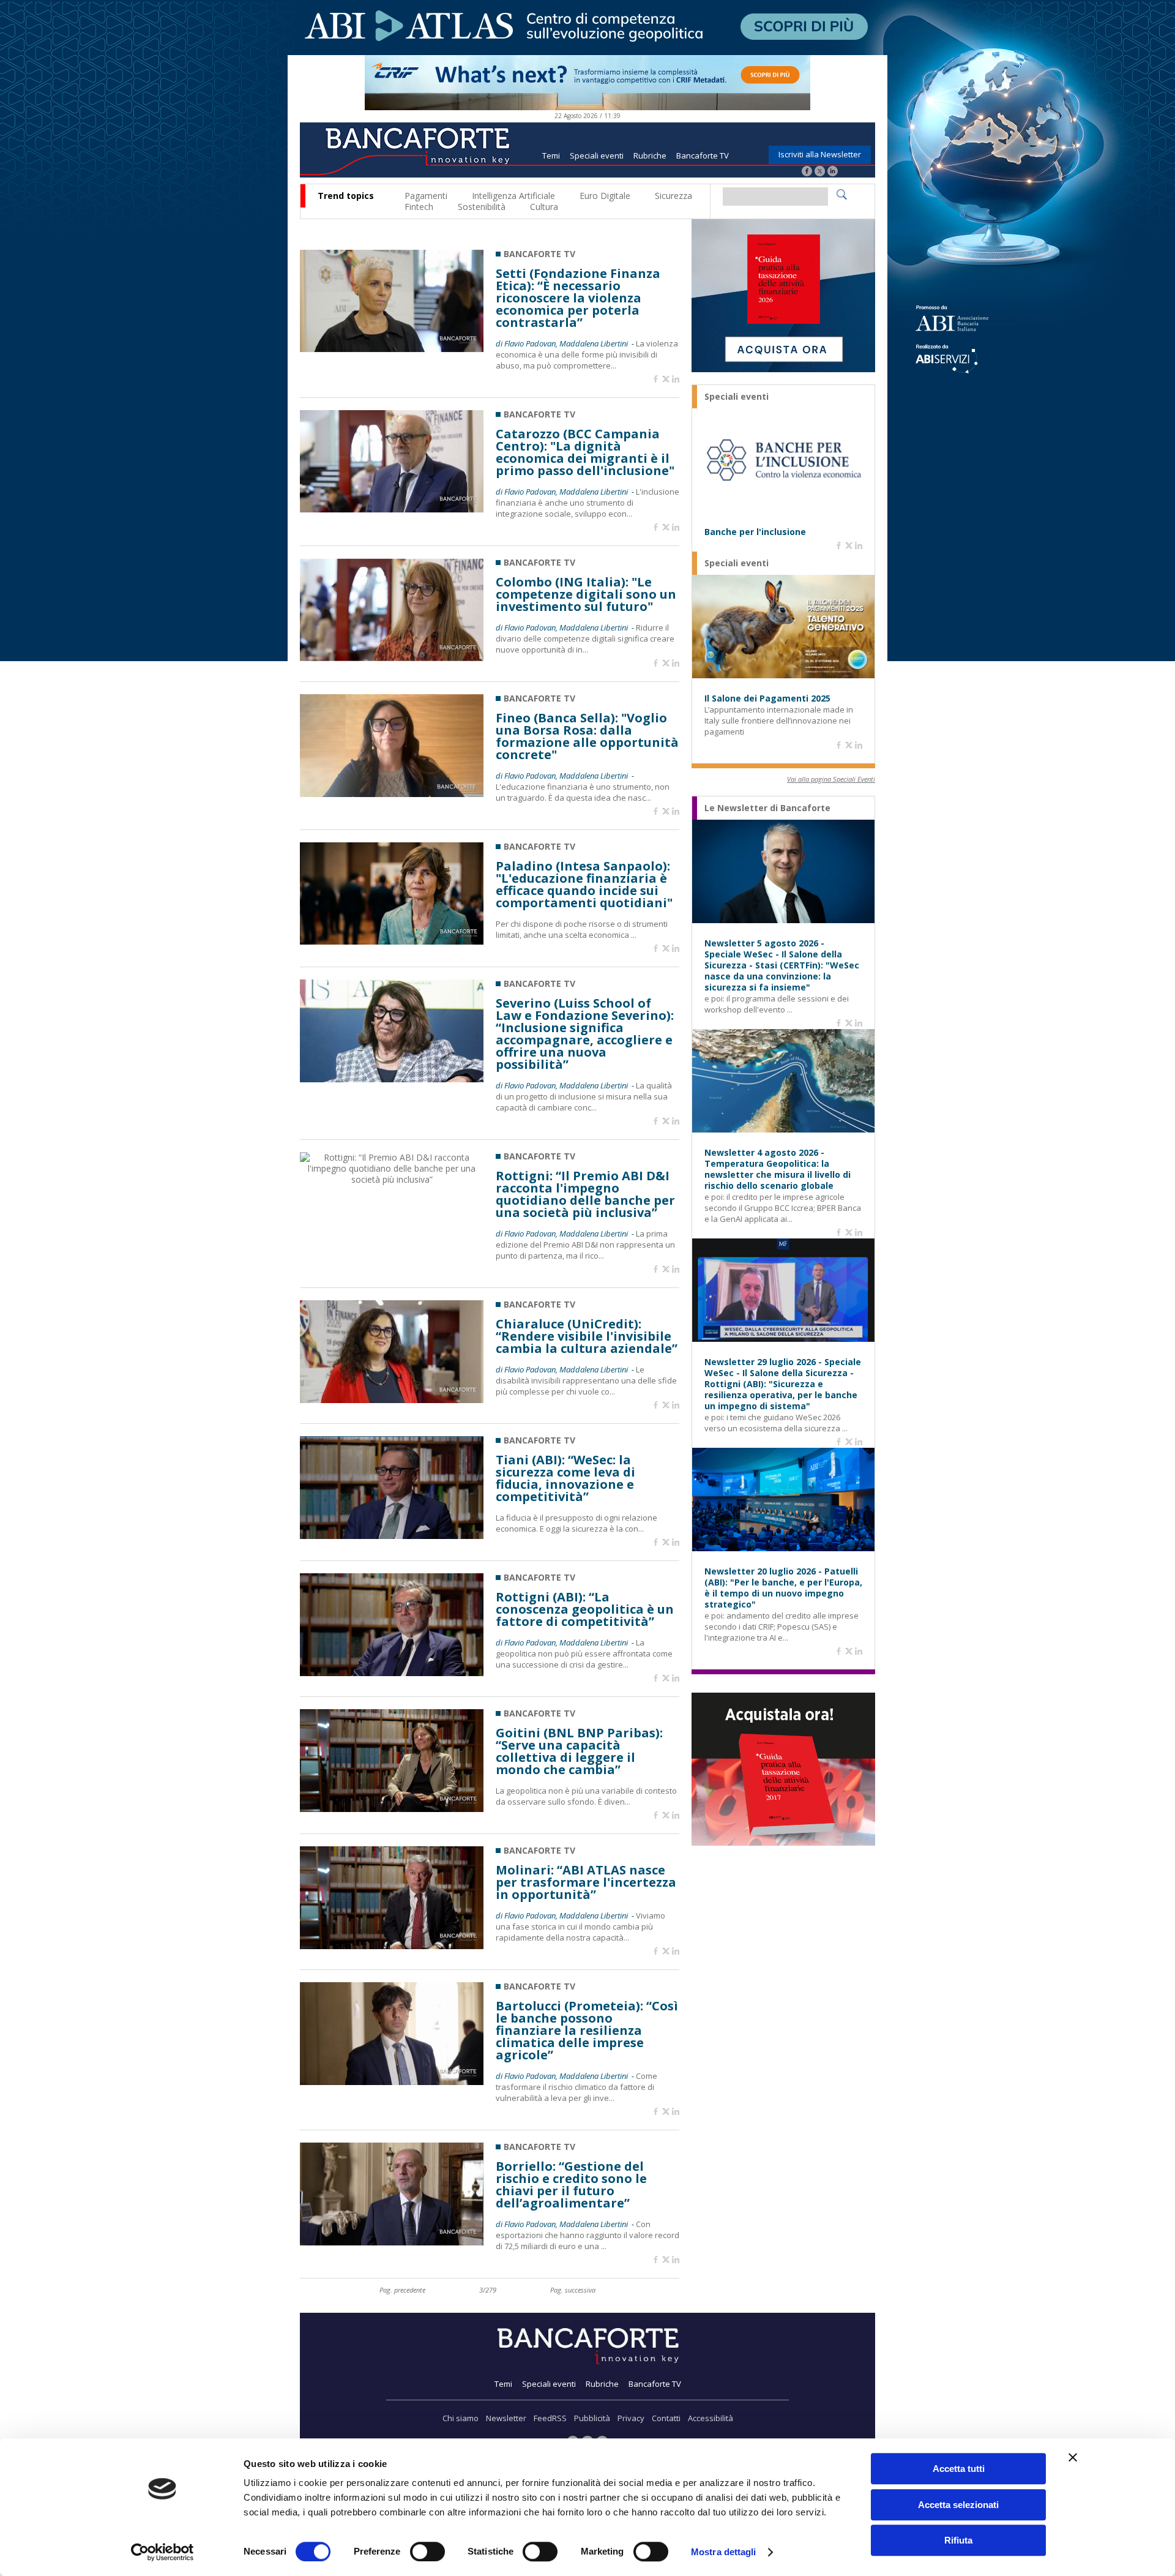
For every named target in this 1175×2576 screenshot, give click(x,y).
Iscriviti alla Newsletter (820, 154)
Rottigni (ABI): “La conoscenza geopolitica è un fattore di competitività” (585, 1609)
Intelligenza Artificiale (513, 196)
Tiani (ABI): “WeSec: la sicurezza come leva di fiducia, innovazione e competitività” (565, 1478)
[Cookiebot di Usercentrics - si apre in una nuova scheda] (162, 2552)
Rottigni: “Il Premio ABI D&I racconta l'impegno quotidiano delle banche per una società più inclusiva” (585, 1194)
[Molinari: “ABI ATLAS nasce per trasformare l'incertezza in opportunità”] (392, 1946)
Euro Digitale (605, 196)
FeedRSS (550, 2418)
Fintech (419, 207)
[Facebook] (807, 172)
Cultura (544, 207)
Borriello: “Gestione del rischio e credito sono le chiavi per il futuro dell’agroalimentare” (571, 2185)
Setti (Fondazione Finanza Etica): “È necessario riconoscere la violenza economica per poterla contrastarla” (578, 298)
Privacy (631, 2418)
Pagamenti (426, 196)
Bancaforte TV (703, 155)
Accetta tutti (959, 2469)
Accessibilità (711, 2418)
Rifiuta (958, 2540)
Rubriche (650, 155)
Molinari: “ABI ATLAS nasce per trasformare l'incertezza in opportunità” (586, 1882)
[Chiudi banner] (1073, 2457)
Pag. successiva (573, 2290)
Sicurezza (673, 196)
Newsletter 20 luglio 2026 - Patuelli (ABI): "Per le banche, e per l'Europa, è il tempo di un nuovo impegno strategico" (783, 1588)
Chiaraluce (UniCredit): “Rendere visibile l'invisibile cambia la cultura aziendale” (587, 1336)
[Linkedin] (676, 380)
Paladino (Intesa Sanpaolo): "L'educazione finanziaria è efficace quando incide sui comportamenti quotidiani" (584, 885)
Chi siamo (461, 2418)
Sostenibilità (482, 207)
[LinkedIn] (833, 172)
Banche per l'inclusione (755, 532)
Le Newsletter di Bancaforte (767, 808)
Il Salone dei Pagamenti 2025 (767, 698)
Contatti (666, 2418)
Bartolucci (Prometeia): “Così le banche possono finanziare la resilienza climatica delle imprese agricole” (587, 2031)
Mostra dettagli (724, 2552)
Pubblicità (592, 2418)
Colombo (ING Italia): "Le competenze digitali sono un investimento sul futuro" (586, 594)
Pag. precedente (402, 2290)
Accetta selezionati (958, 2505)
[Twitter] (820, 172)
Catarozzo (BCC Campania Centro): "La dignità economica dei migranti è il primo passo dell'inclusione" (585, 452)
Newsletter (506, 2418)
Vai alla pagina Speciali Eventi (831, 779)
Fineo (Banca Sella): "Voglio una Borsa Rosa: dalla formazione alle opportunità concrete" (587, 736)
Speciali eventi (597, 155)
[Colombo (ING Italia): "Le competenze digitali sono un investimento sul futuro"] (392, 658)
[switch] (427, 2552)
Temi (551, 155)
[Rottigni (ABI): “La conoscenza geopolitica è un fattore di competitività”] (392, 1673)
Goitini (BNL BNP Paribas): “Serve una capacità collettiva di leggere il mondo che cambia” (579, 1751)
